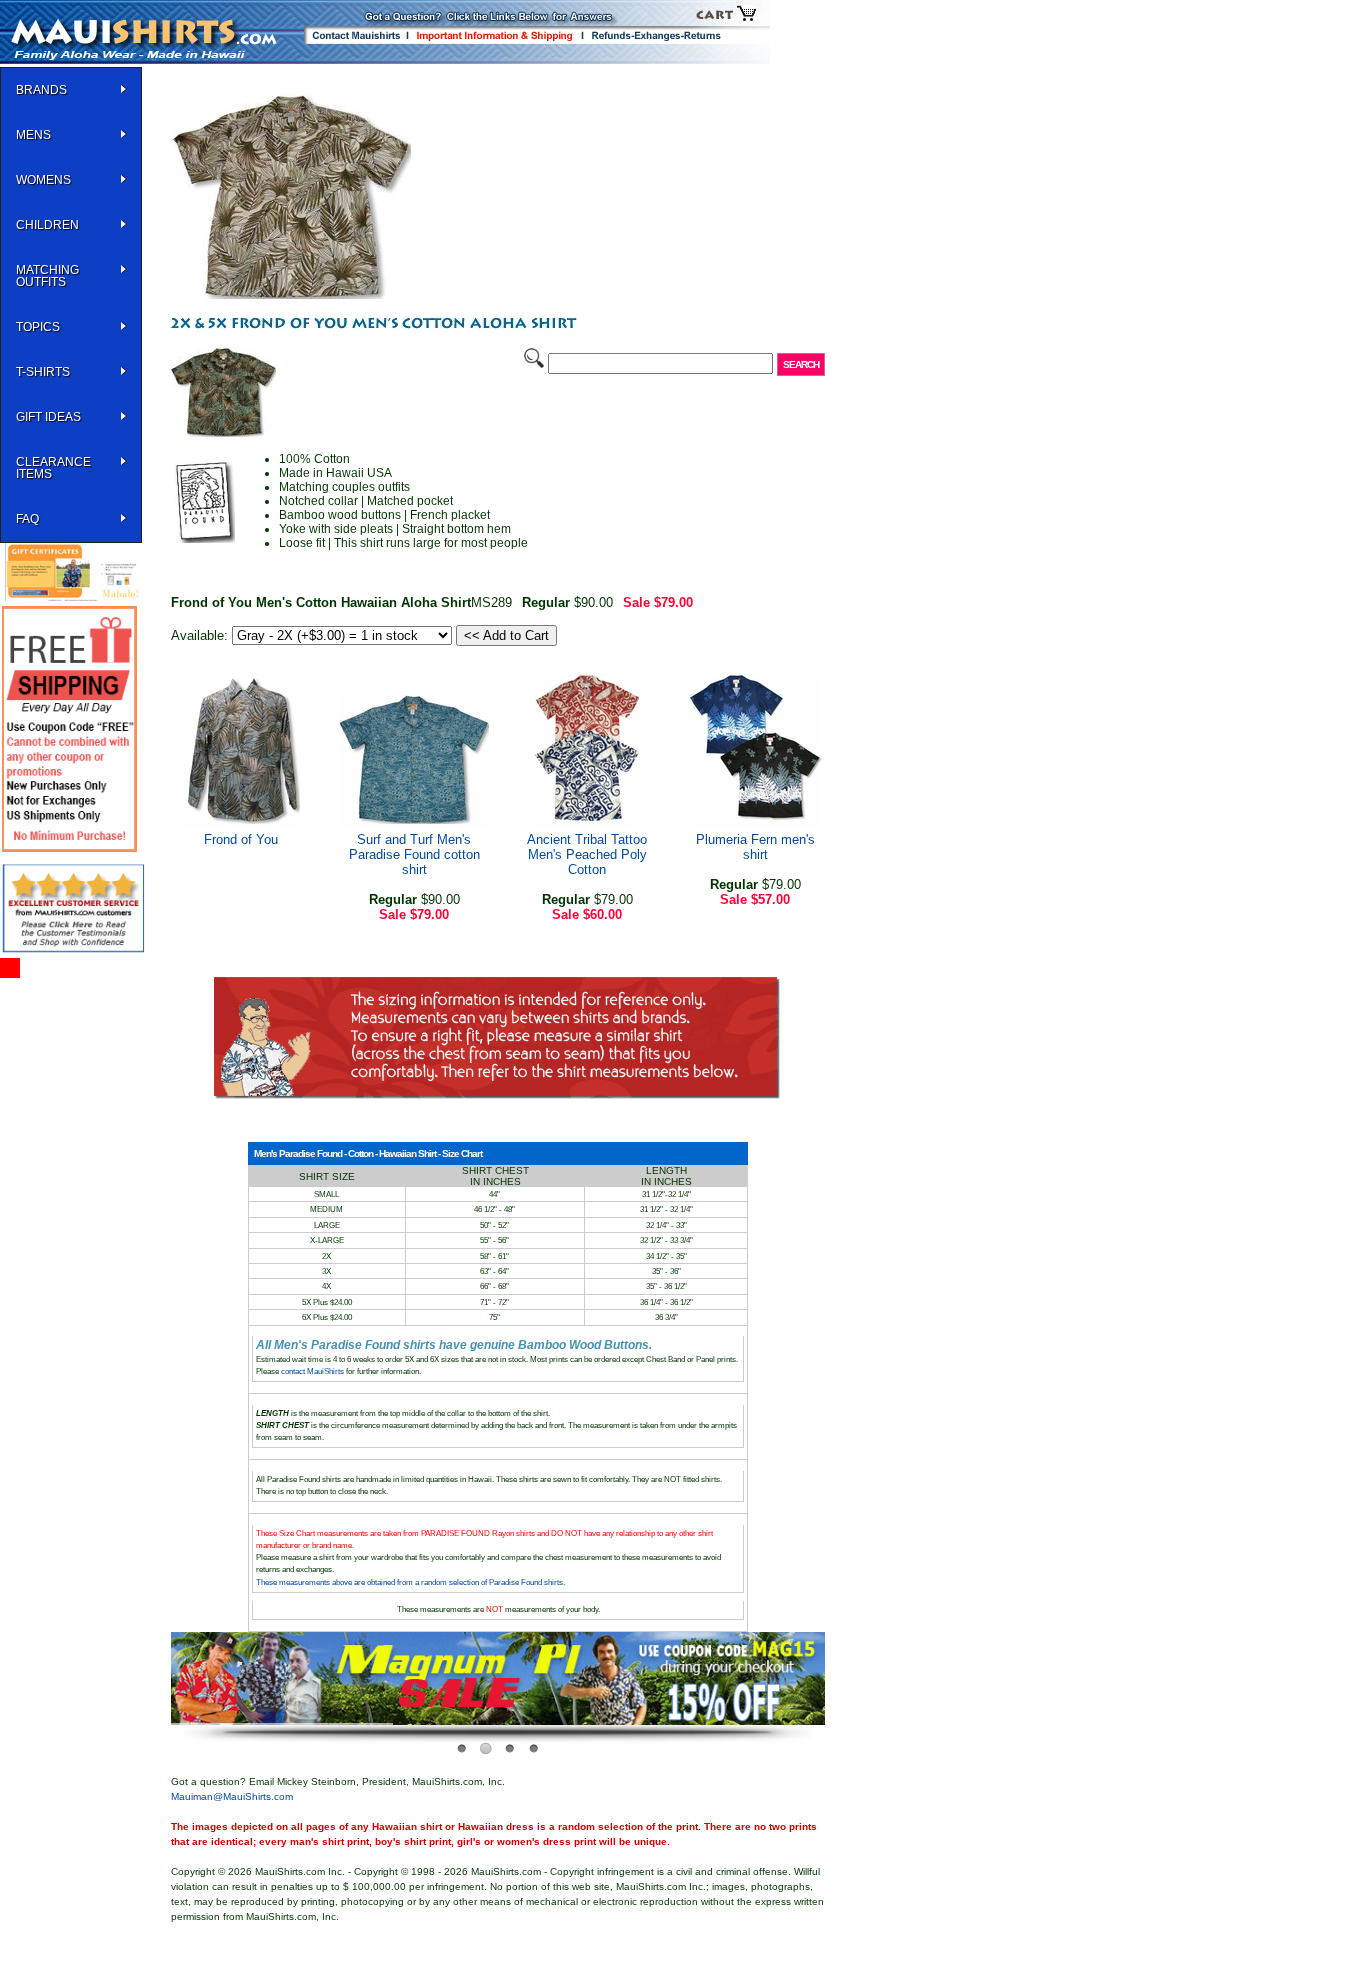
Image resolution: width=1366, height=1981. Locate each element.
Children (47, 225)
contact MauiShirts (313, 1371)
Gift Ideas (48, 417)
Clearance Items (53, 468)
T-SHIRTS (43, 372)
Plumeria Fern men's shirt (755, 847)
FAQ (27, 519)
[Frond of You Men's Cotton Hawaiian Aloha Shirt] (291, 295)
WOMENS (43, 180)
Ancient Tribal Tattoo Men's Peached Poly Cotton (587, 854)
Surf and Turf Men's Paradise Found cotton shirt (414, 854)
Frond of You (241, 839)
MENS (33, 135)
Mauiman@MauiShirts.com (232, 1796)
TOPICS (38, 327)
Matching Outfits (47, 276)
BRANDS (41, 90)
